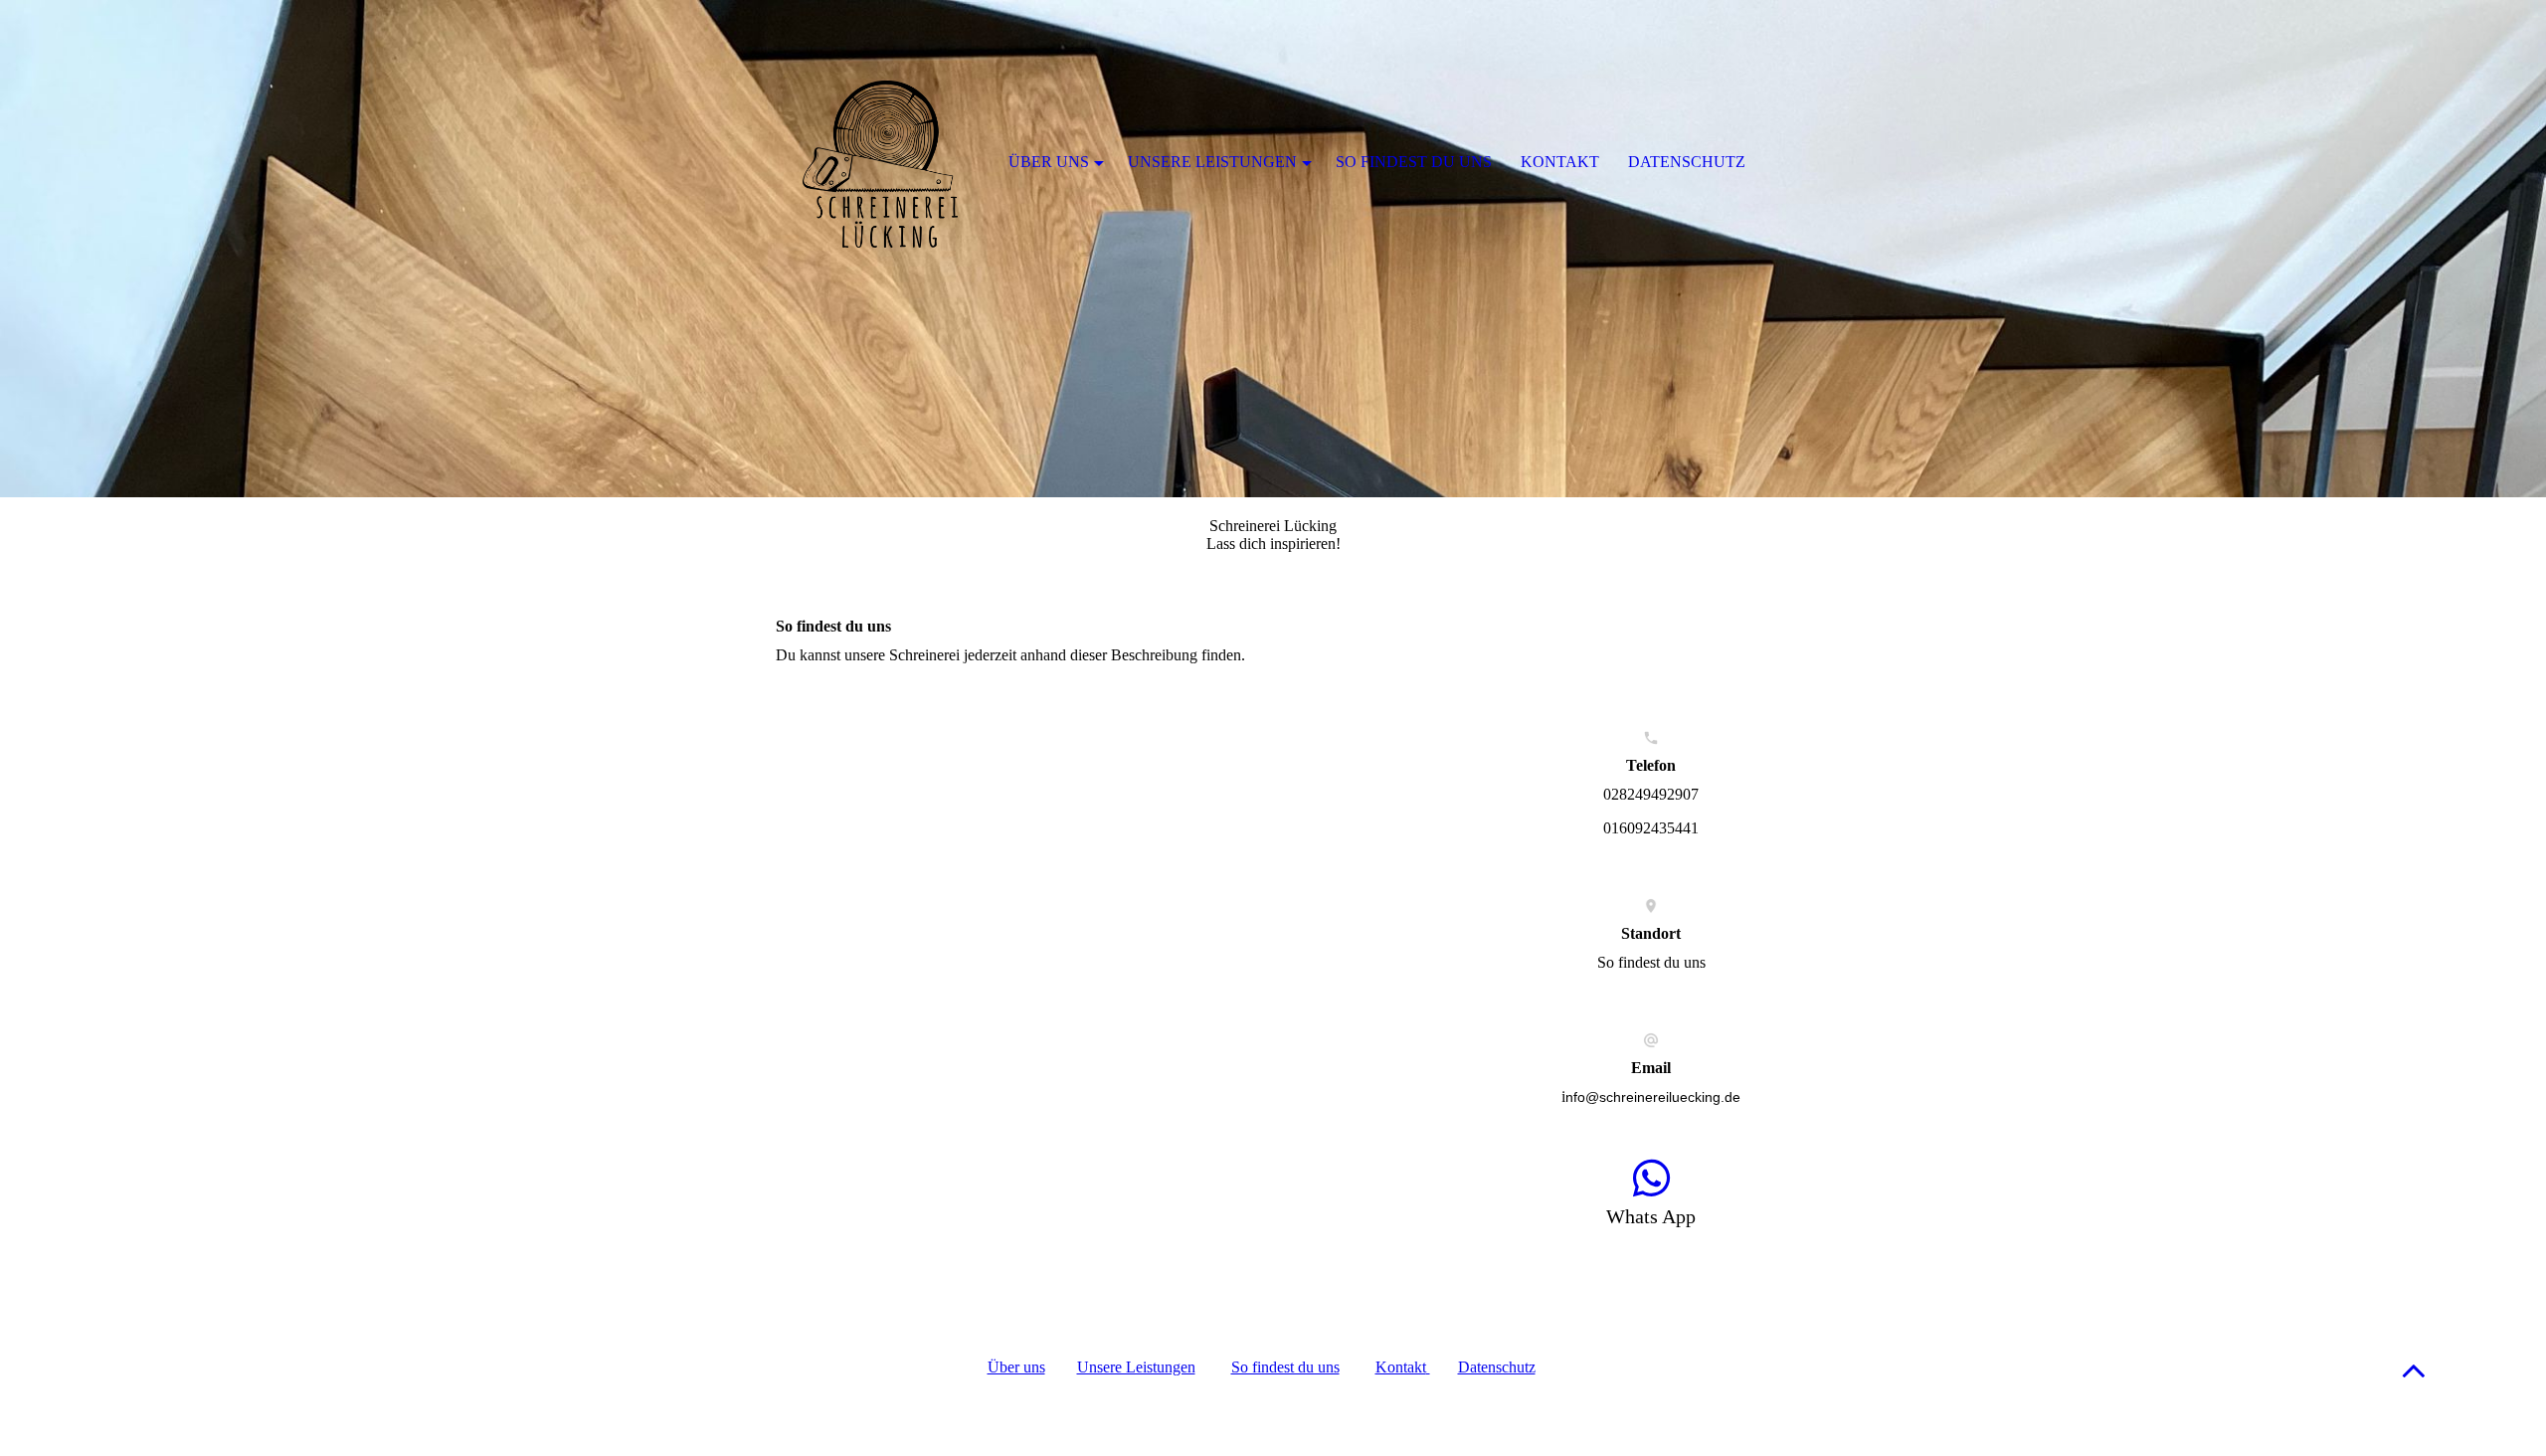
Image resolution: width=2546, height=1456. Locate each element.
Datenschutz (1497, 1367)
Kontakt (1560, 162)
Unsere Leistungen (1136, 1367)
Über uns (1016, 1367)
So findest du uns (1285, 1367)
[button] (2414, 1370)
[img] (1273, 249)
